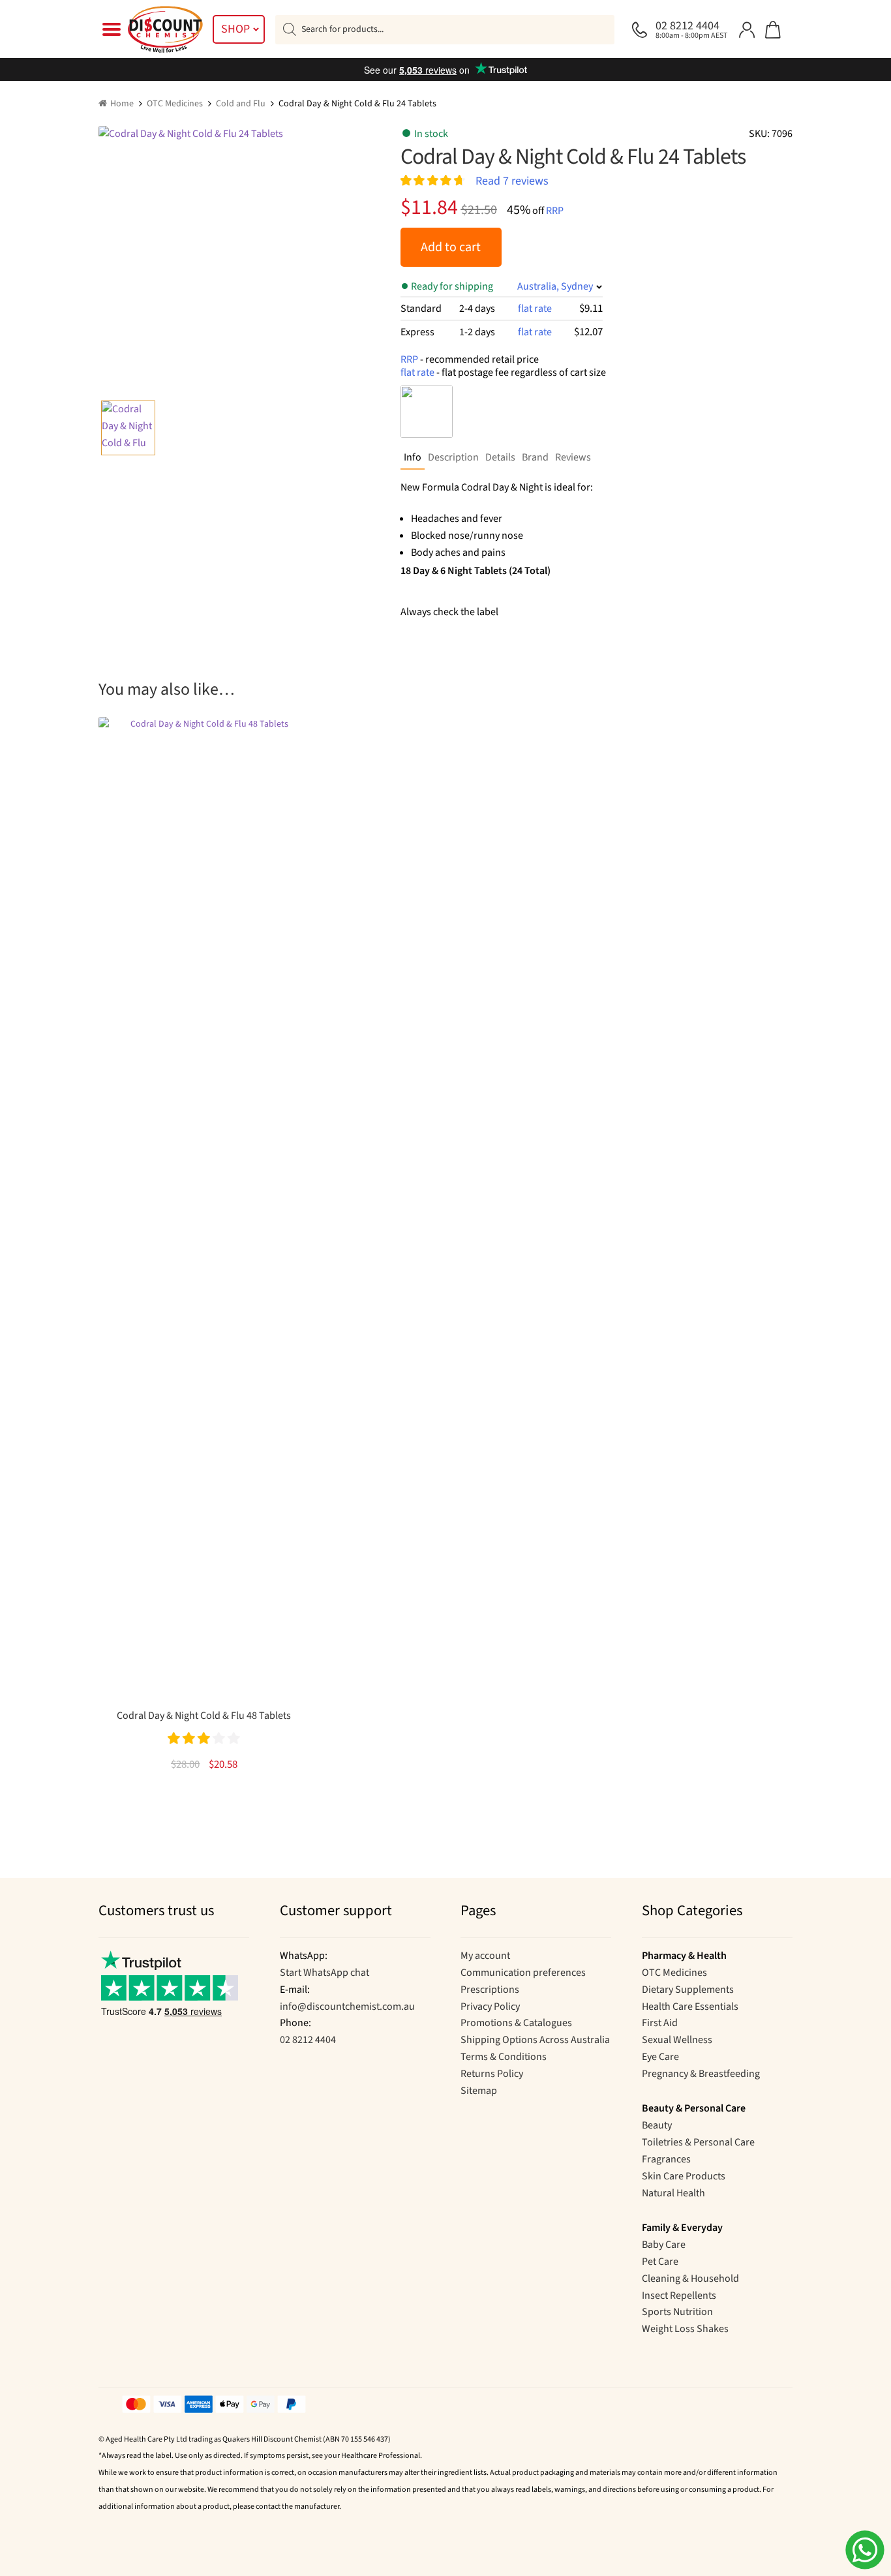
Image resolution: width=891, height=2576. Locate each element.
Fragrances (666, 2159)
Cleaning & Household (690, 2279)
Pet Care (660, 2262)
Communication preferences (523, 1973)
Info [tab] (413, 457)
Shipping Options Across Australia (535, 2040)
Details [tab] (500, 457)
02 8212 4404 (308, 2040)
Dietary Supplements (688, 1990)
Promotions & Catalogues (516, 2023)
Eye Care (660, 2057)
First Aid (660, 2023)
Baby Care (664, 2245)
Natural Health (673, 2193)
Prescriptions (490, 1990)
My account (485, 1956)
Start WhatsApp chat (325, 1973)
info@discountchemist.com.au (347, 2007)
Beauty (657, 2125)
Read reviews (512, 180)
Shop (235, 29)
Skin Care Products (684, 2176)
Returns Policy (492, 2074)
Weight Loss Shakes (685, 2329)
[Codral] (427, 412)
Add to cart (451, 247)
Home (122, 104)
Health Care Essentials (690, 2007)
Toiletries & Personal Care (698, 2142)
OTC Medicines (175, 104)
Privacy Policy (490, 2007)
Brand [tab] (535, 457)
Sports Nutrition (677, 2312)
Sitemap (479, 2091)
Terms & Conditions (504, 2057)
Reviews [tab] (573, 457)
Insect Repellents (679, 2296)
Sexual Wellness (677, 2040)
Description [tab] (453, 457)
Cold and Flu (241, 104)
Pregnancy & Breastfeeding (701, 2074)
